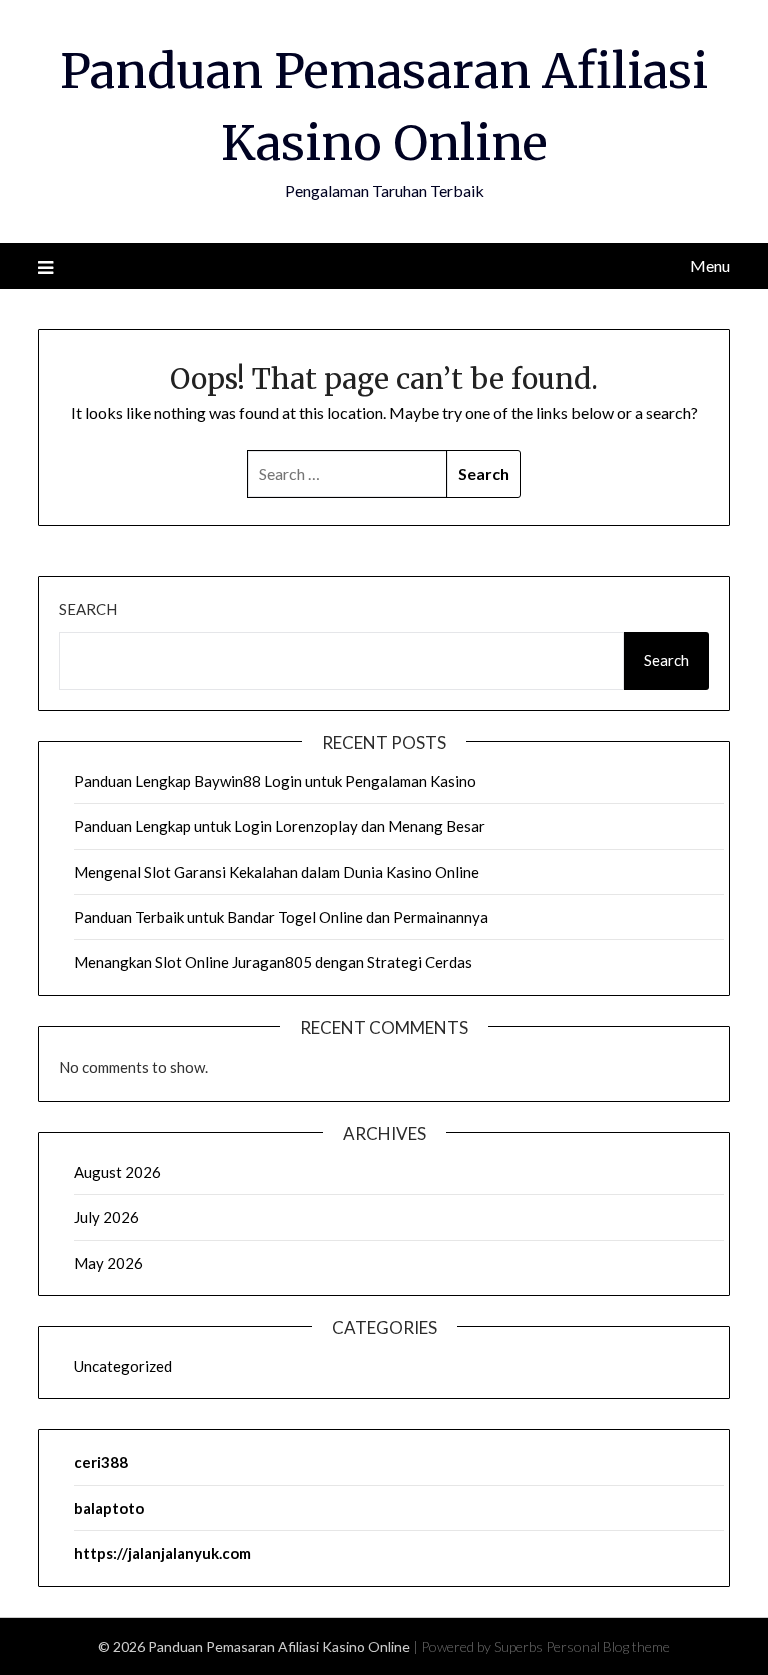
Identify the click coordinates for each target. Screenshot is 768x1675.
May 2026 (108, 1263)
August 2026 (117, 1172)
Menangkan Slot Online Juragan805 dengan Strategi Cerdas (273, 962)
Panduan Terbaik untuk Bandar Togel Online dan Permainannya (281, 917)
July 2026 (106, 1217)
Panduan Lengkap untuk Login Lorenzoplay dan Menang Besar (279, 826)
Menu (709, 265)
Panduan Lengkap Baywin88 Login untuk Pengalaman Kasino (275, 781)
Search (88, 609)
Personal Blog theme (608, 1646)
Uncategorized (123, 1366)
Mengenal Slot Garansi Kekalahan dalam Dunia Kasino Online (276, 872)
